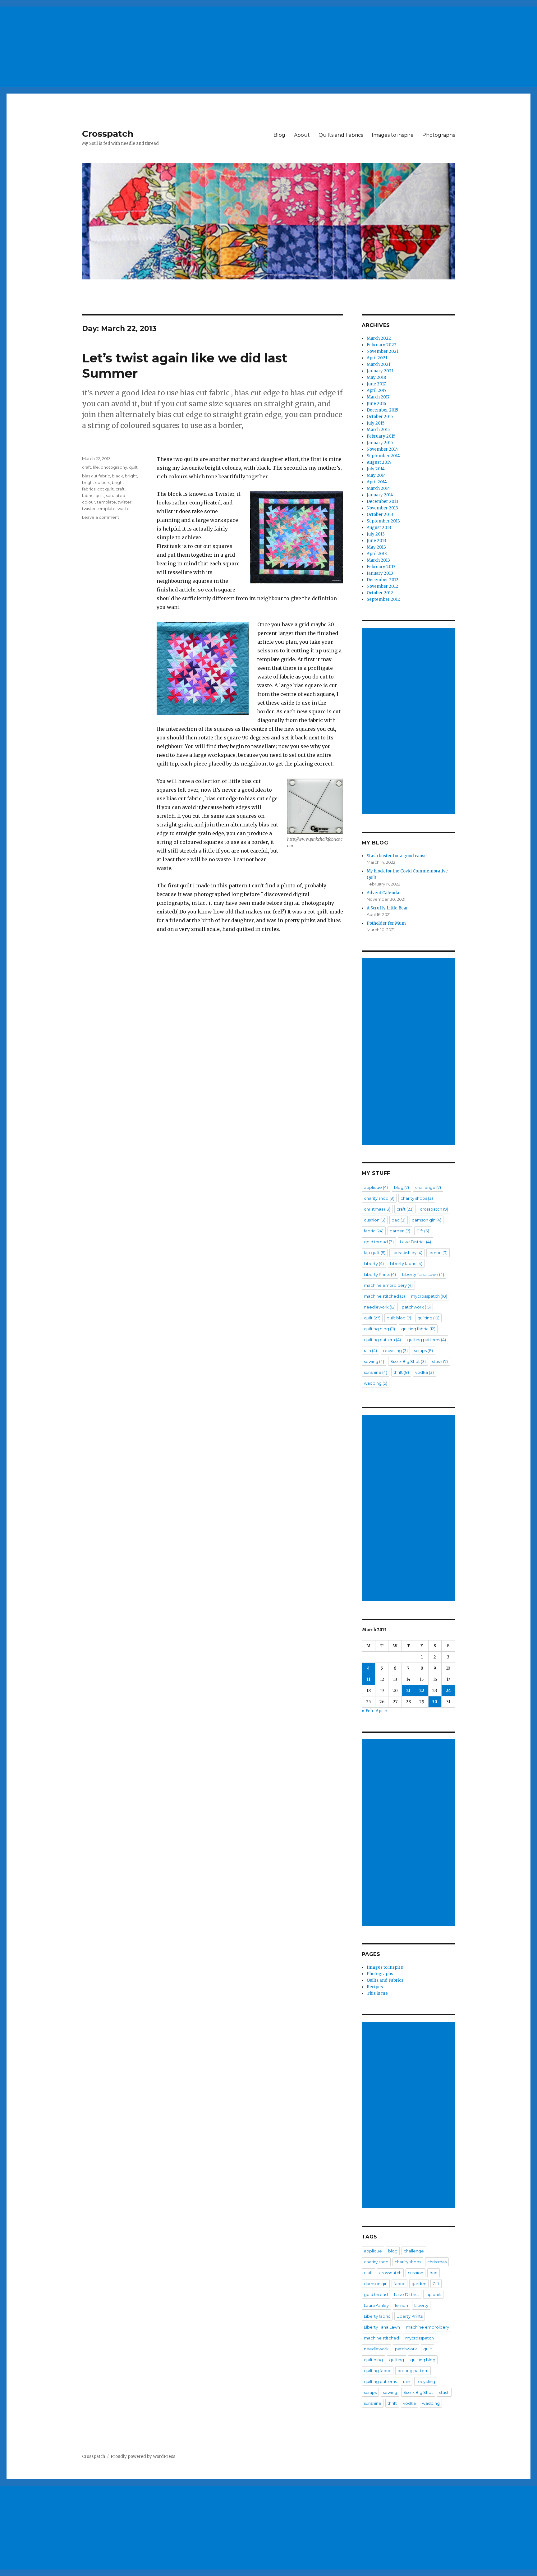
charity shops (417, 1198)
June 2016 (376, 404)
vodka (425, 1372)
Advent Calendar (384, 893)
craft (87, 467)
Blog (279, 135)
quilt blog (399, 1318)
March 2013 (378, 560)
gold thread (379, 1242)
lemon (438, 1253)
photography (114, 467)
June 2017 (376, 384)
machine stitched (384, 1296)
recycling (395, 1350)
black (117, 476)
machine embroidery (388, 1285)
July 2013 (376, 534)
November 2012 (382, 586)
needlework (380, 1307)
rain (370, 1350)
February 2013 (381, 567)
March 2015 (378, 430)
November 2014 (382, 449)
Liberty (374, 1263)
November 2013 (382, 508)
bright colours (96, 482)
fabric (88, 495)
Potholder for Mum (386, 923)
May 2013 (376, 547)
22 (422, 1691)
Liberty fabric (406, 1263)
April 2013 (377, 554)
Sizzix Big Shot (408, 1361)
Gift (423, 1231)
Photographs (439, 135)
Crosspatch (108, 134)
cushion (375, 1220)
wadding (376, 1383)
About (302, 135)
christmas (377, 1209)
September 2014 (383, 456)
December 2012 (383, 580)
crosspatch (434, 1209)
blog (402, 1187)
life (96, 467)
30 (435, 1702)
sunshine (376, 1372)
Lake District (415, 1242)
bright (131, 476)
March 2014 (378, 488)
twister (125, 502)
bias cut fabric (96, 476)
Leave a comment (101, 517)
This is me (377, 1993)
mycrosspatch (429, 1296)
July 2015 (376, 423)
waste (124, 508)
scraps (423, 1350)
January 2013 (380, 573)
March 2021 (379, 364)
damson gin (427, 1220)
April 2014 (377, 482)
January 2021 (380, 371)
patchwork (416, 1307)
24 (448, 1691)
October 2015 (380, 417)
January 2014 (380, 495)
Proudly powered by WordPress (143, 2456)
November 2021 (383, 351)
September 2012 (383, 599)
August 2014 (379, 462)
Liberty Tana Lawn (423, 1274)
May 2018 (376, 377)
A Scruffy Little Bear (387, 908)
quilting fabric (418, 1329)
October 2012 (380, 593)
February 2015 (381, 436)
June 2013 (376, 541)
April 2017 (376, 391)
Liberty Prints (380, 1274)
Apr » (381, 1711)
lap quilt (375, 1253)
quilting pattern (382, 1340)
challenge (428, 1187)
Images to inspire (393, 135)
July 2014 (376, 469)
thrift (401, 1372)
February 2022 (382, 345)
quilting (428, 1318)
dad (399, 1220)
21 (408, 1691)
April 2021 (377, 358)
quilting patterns (427, 1340)
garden (400, 1231)
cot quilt (106, 489)
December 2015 (382, 410)
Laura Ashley (407, 1253)
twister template (99, 508)
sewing (374, 1361)
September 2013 (383, 521)
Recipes (375, 1987)
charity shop (379, 1198)
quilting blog (379, 1329)
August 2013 (379, 528)
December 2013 (383, 501)
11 (369, 1679)
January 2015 (380, 443)
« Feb (367, 1711)
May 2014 (376, 475)
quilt (133, 467)
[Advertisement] (188, 44)
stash (440, 1361)
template (106, 502)
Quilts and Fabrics (341, 135)
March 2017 (378, 397)
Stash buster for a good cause (397, 856)
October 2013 (380, 515)
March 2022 (379, 338)
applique (376, 1187)
